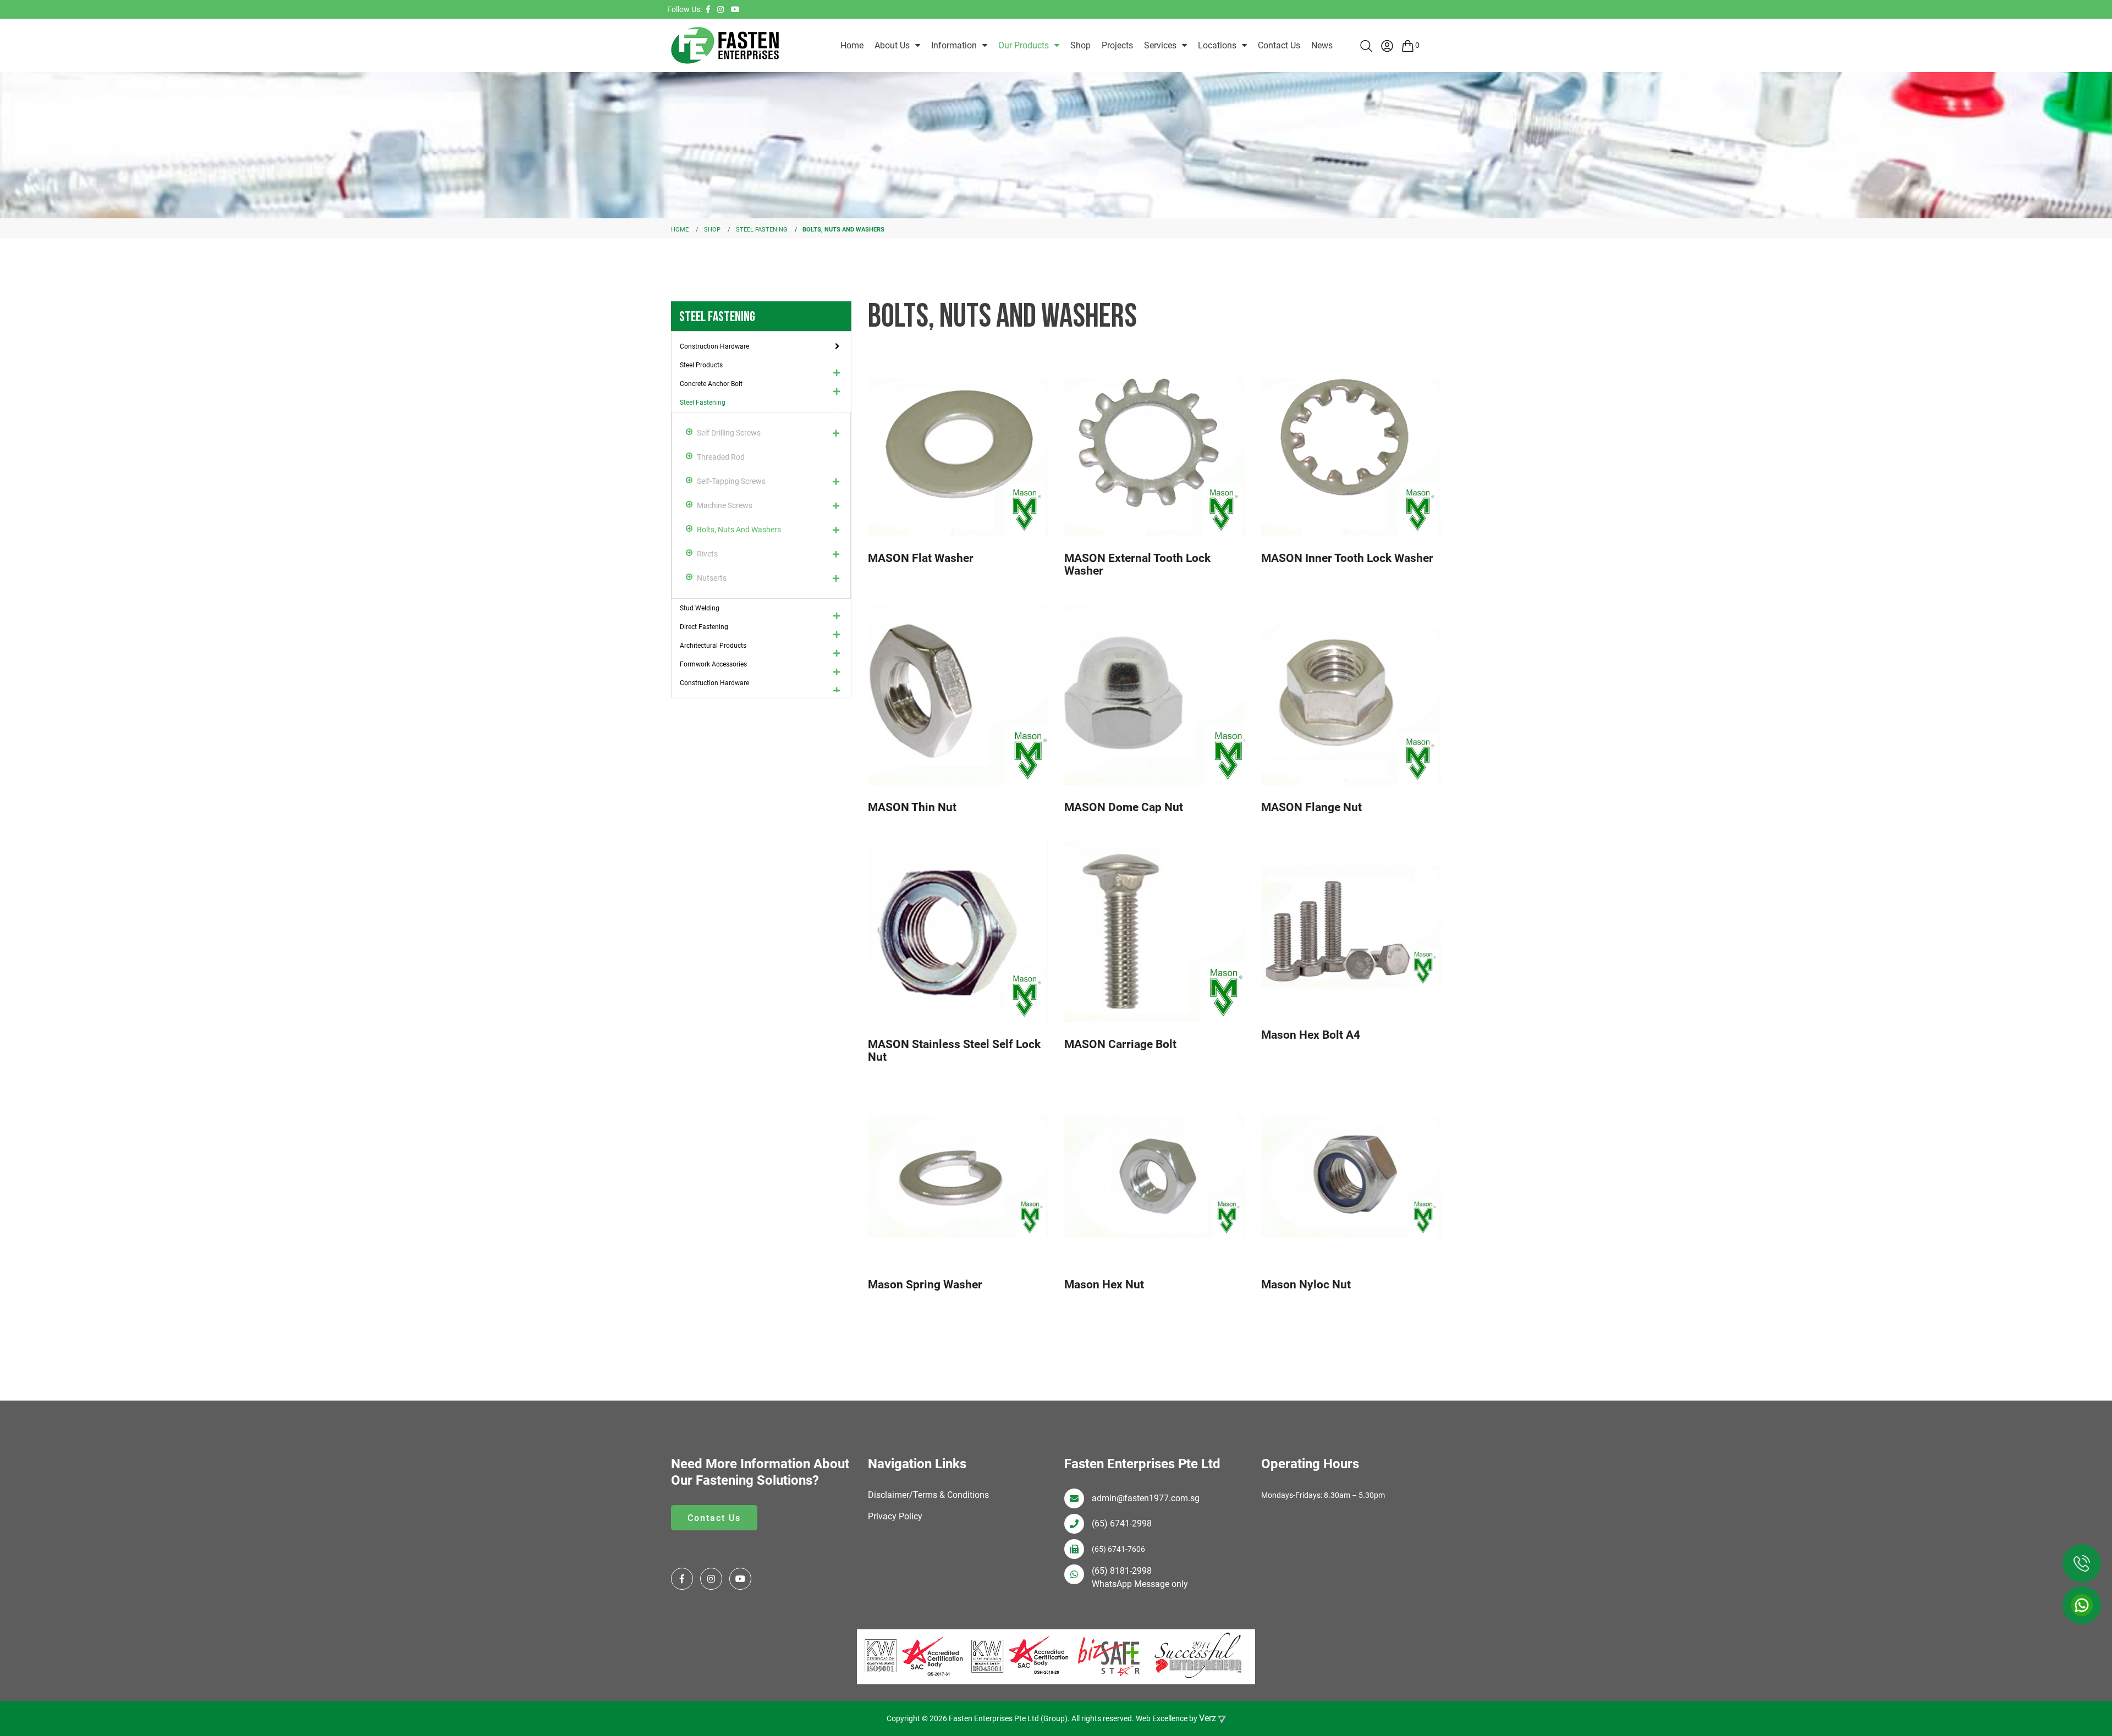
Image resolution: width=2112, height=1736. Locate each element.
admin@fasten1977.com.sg (1146, 1498)
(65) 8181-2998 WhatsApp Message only (1140, 1577)
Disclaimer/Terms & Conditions (928, 1495)
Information (954, 45)
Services (1160, 45)
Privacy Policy (895, 1516)
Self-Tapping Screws (731, 481)
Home (852, 45)
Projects (1117, 45)
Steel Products (701, 365)
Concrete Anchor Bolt (711, 384)
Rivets (707, 554)
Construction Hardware (714, 346)
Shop (1080, 45)
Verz (1208, 1718)
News (1322, 45)
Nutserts (712, 578)
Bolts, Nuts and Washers (739, 530)
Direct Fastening (704, 627)
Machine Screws (725, 505)
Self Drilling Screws (729, 433)
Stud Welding (700, 608)
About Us (892, 45)
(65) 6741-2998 (1122, 1523)
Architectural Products (713, 646)
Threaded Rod (721, 457)
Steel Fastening (703, 403)
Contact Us (1279, 45)
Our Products (1024, 45)
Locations (1217, 45)
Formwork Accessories (713, 664)
